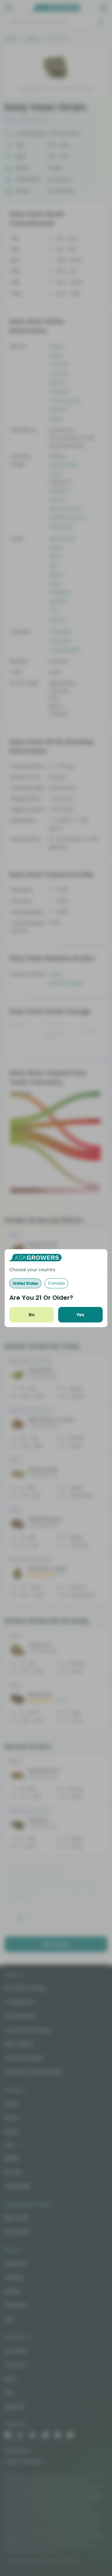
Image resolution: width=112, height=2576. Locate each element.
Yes (80, 1315)
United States (25, 1283)
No (32, 1315)
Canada (56, 1283)
